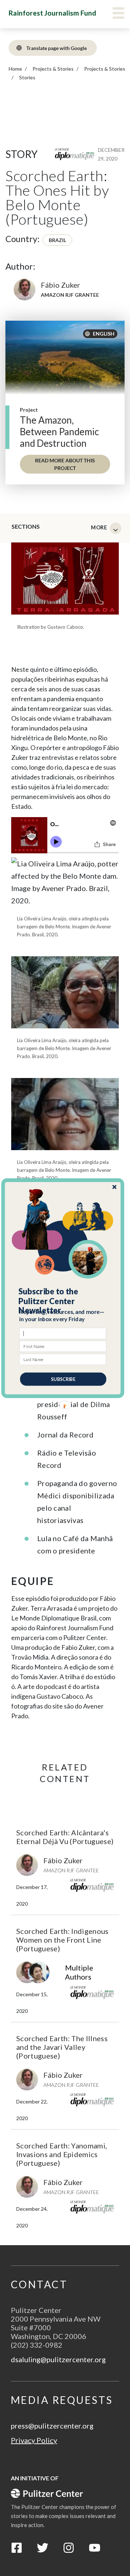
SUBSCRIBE (63, 1379)
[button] (63, 1301)
